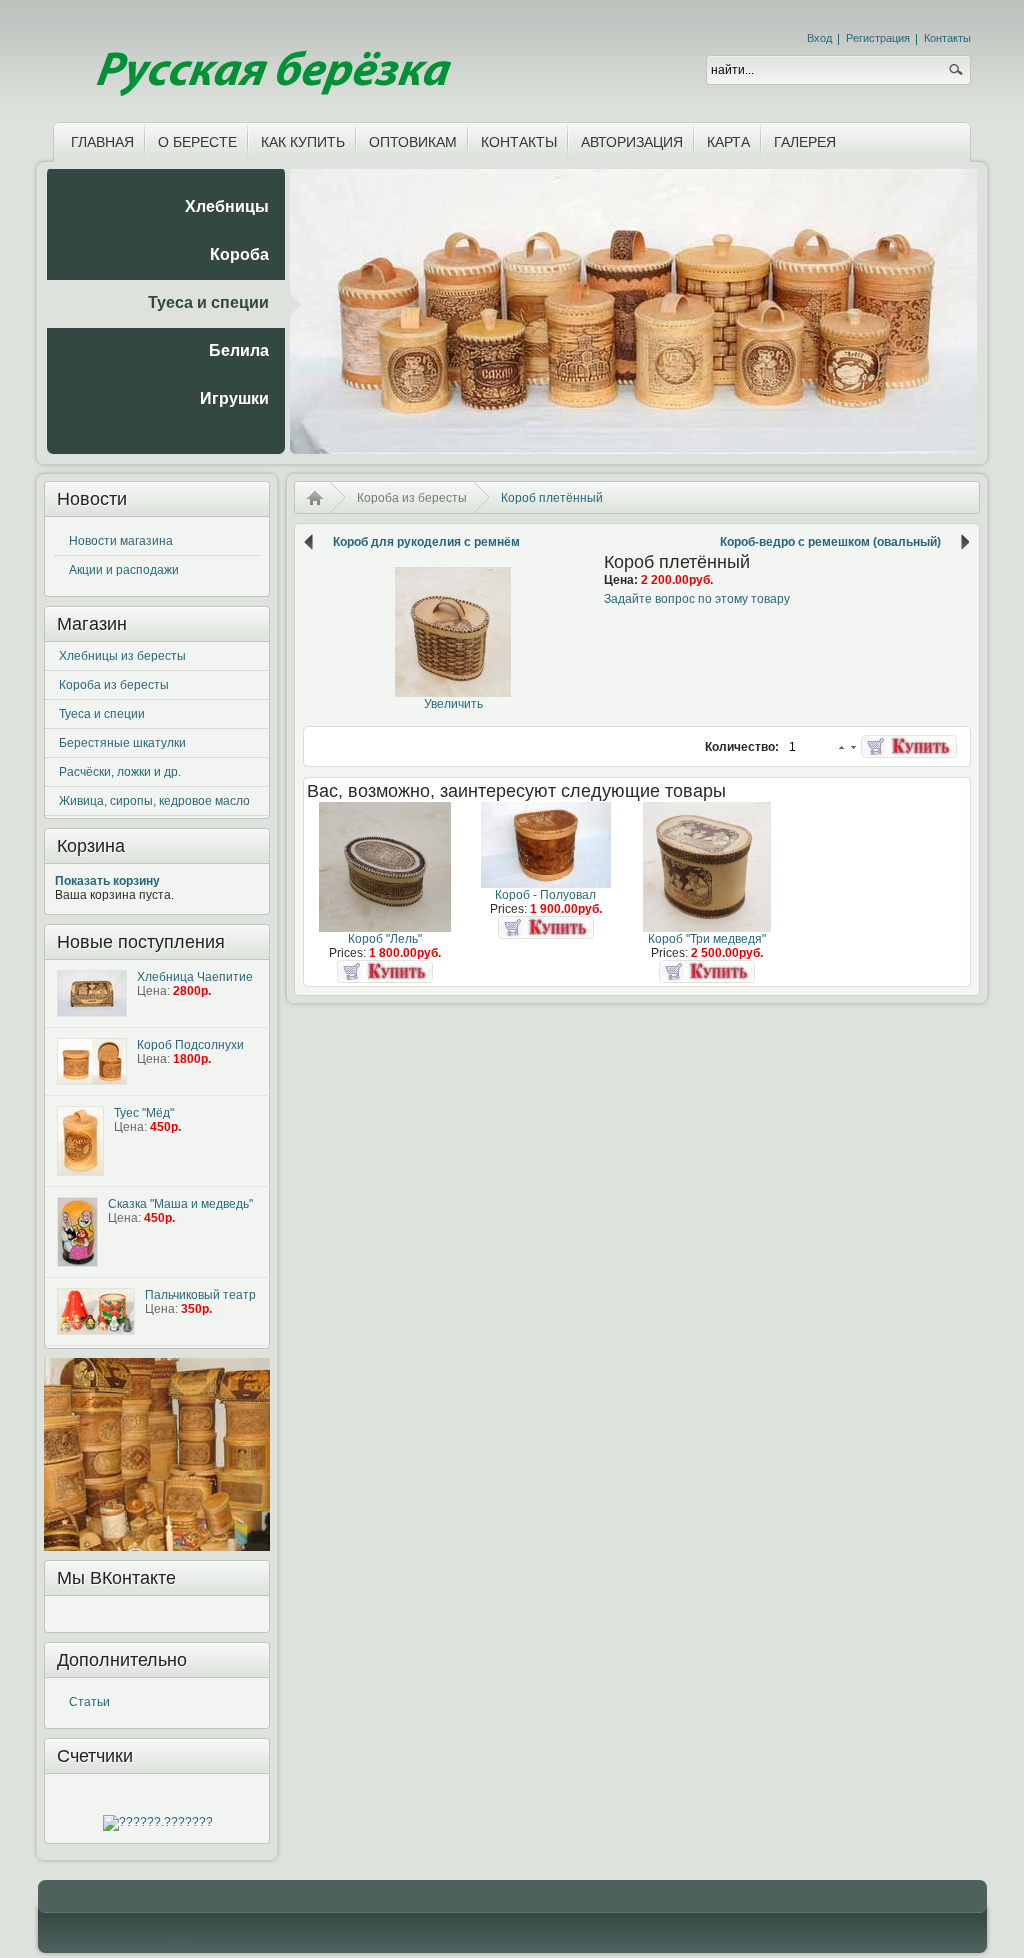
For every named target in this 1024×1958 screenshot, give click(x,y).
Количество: (743, 747)
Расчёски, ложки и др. (120, 772)
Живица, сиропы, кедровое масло (154, 801)
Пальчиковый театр (200, 1295)
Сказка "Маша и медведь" (180, 1204)
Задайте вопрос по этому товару (697, 599)
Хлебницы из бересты (122, 656)
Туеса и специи (102, 714)
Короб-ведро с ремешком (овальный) (830, 542)
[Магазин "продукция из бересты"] (271, 57)
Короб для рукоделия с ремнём (426, 542)
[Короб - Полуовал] (546, 884)
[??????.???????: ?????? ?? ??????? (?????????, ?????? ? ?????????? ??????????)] (158, 1823)
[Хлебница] (92, 993)
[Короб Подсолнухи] (92, 1061)
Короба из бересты (114, 685)
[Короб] (385, 928)
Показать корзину (107, 881)
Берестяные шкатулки (122, 743)
